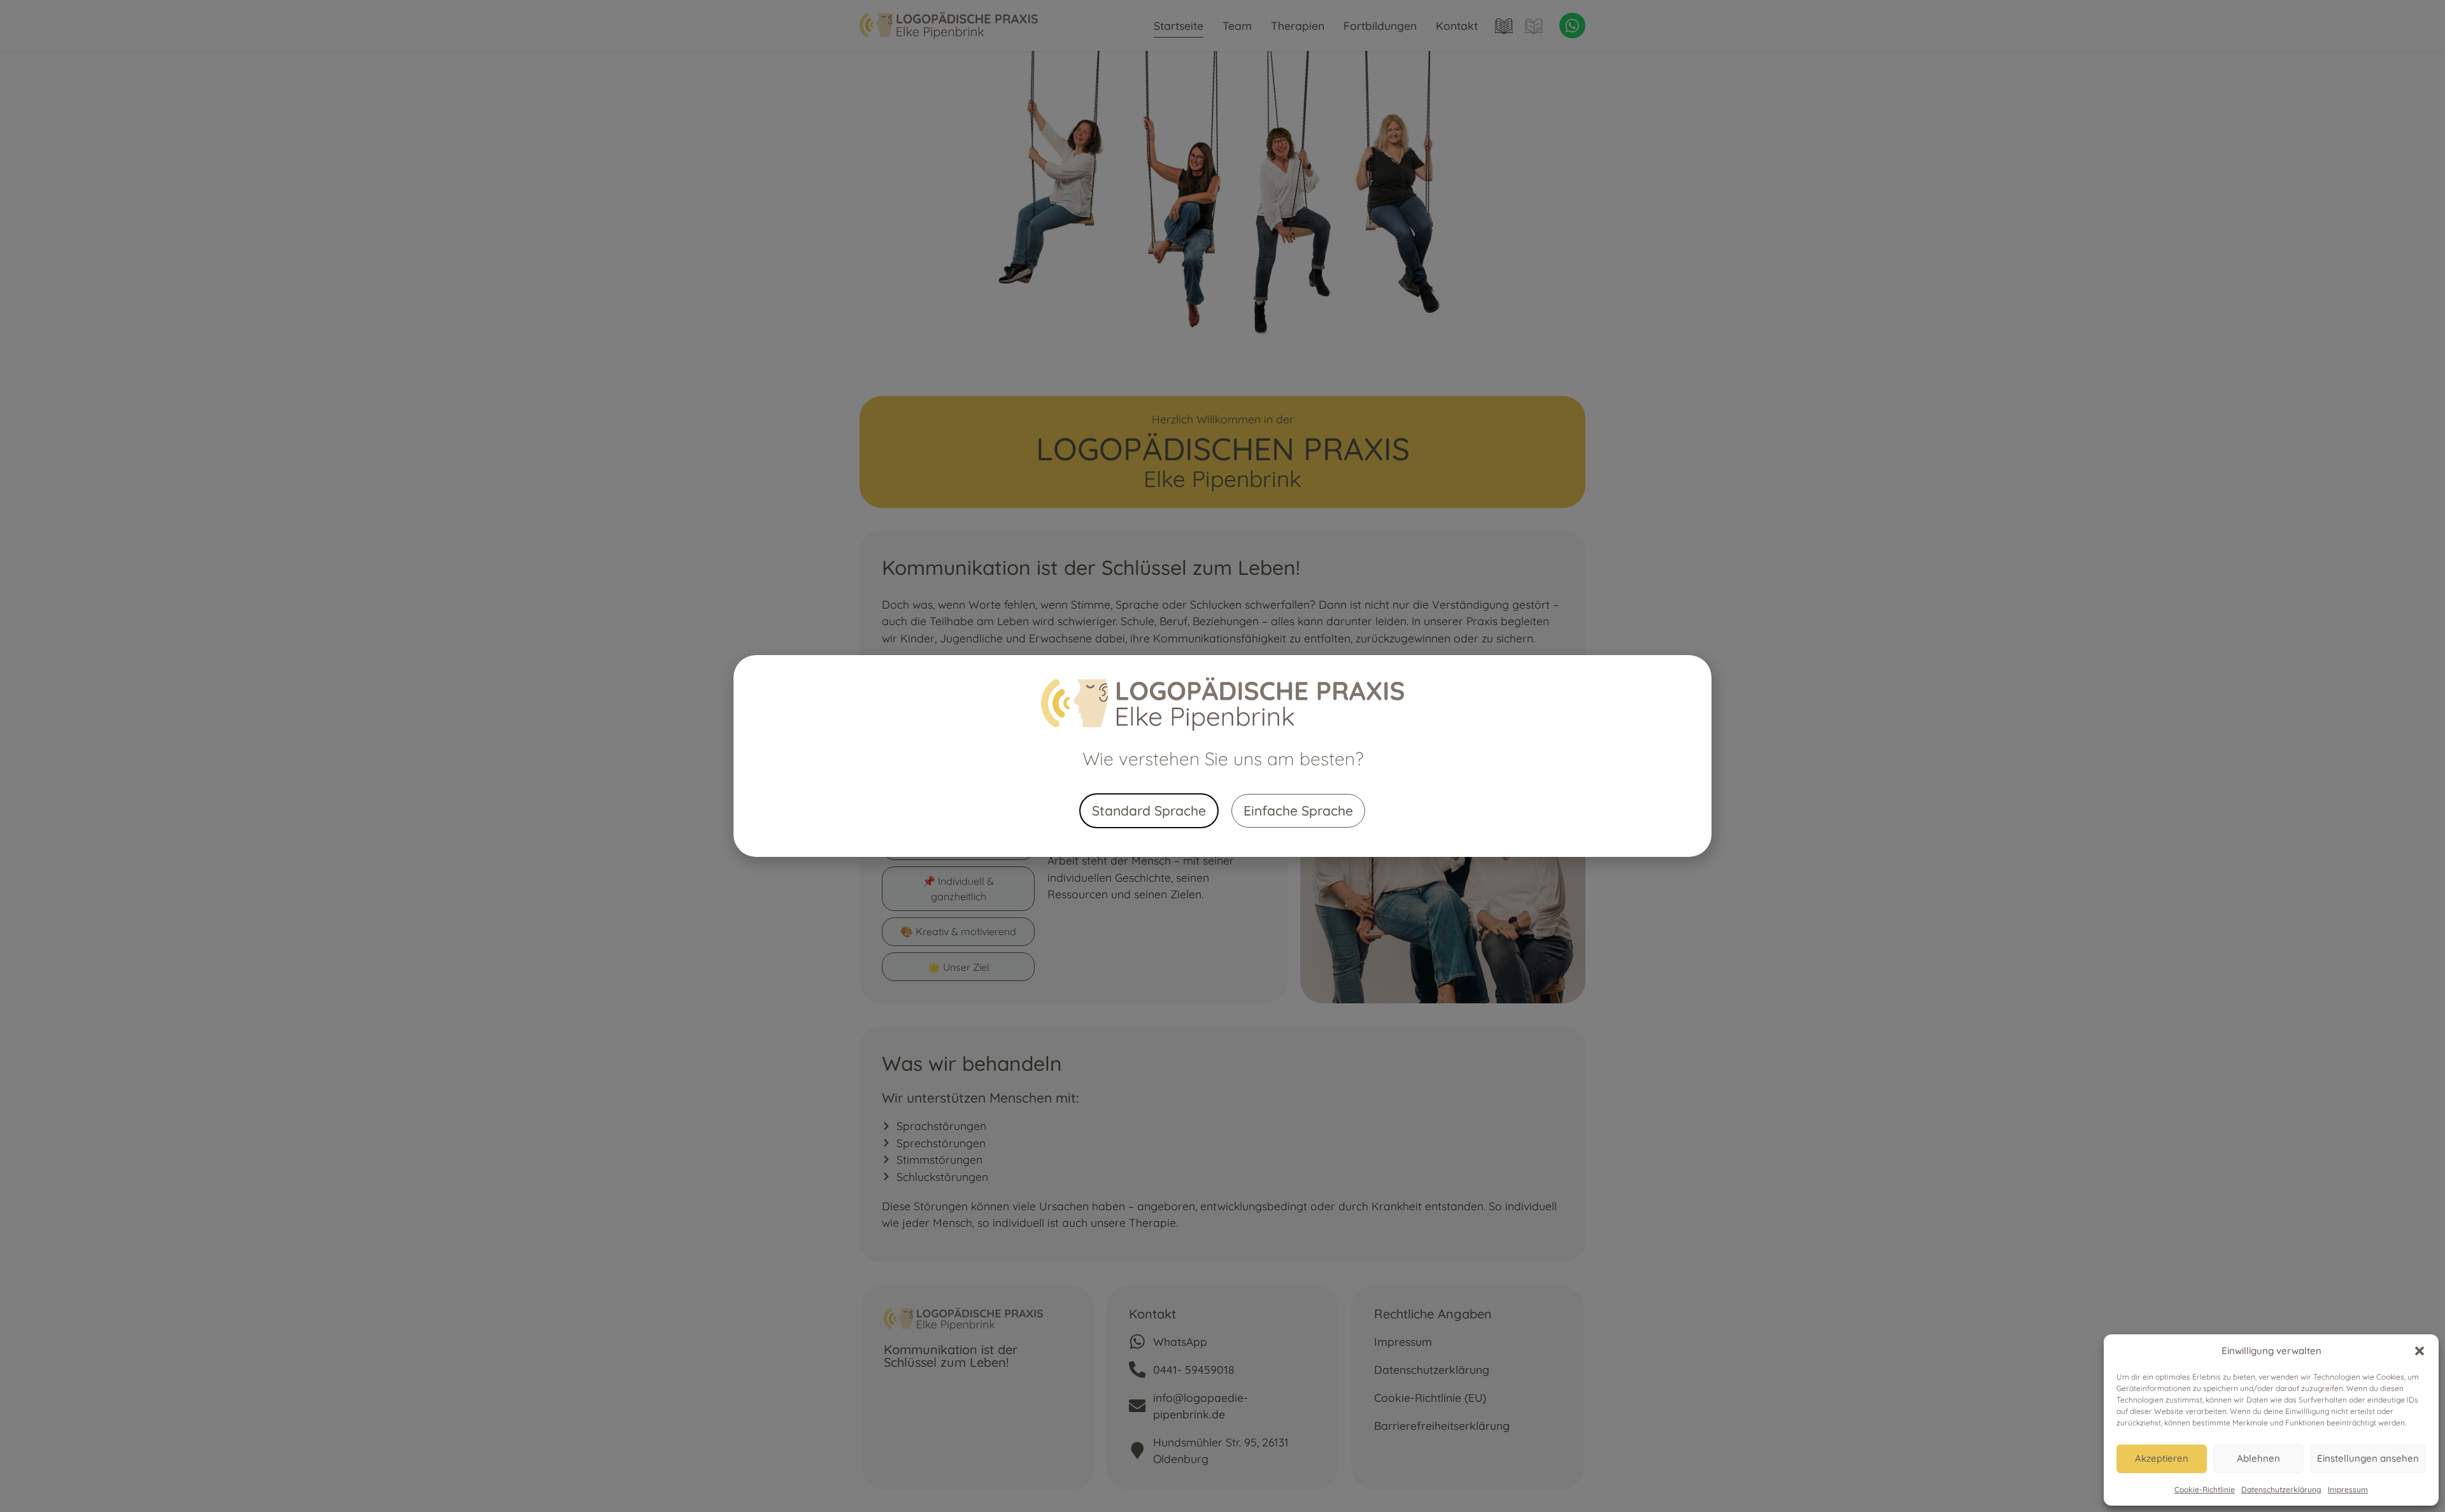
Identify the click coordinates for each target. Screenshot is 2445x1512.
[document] (1222, 756)
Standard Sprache (1149, 810)
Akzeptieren (2162, 1458)
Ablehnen (2258, 1458)
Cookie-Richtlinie (2205, 1489)
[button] (2420, 1351)
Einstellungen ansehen (2368, 1458)
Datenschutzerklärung (2281, 1489)
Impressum (2348, 1489)
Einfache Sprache (1298, 810)
